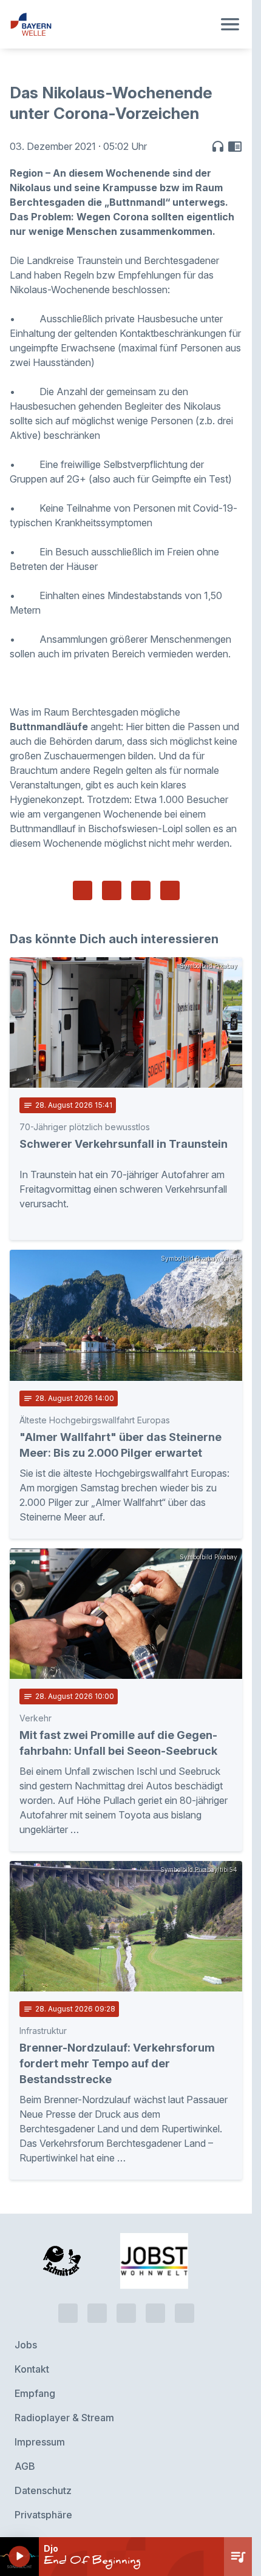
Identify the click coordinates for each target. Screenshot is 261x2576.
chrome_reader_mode (235, 146)
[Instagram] (155, 2304)
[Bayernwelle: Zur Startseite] (111, 24)
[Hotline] (68, 2304)
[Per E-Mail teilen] (170, 890)
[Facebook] (126, 2304)
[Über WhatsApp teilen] (141, 890)
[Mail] (185, 2304)
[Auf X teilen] (112, 890)
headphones (218, 146)
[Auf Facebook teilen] (83, 890)
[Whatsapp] (97, 2304)
